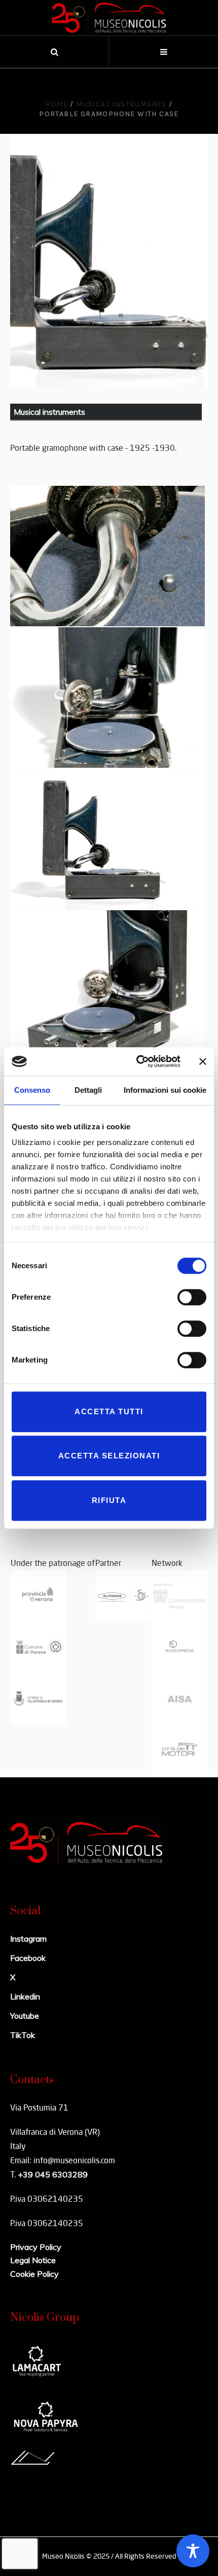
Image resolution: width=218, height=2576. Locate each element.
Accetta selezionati (109, 1456)
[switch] (192, 1297)
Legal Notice (33, 2260)
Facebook (28, 1958)
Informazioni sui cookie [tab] (165, 1090)
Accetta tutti (109, 1411)
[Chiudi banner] (203, 1061)
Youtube (25, 2016)
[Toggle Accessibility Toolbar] (193, 2551)
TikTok (23, 2035)
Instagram (28, 1939)
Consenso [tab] (32, 1090)
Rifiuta (109, 1500)
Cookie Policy (34, 2274)
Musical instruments (121, 104)
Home (57, 104)
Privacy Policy (36, 2247)
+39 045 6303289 (53, 2174)
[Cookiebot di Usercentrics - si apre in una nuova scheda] (137, 1061)
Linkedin (25, 1996)
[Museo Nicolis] (109, 18)
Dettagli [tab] (88, 1090)
